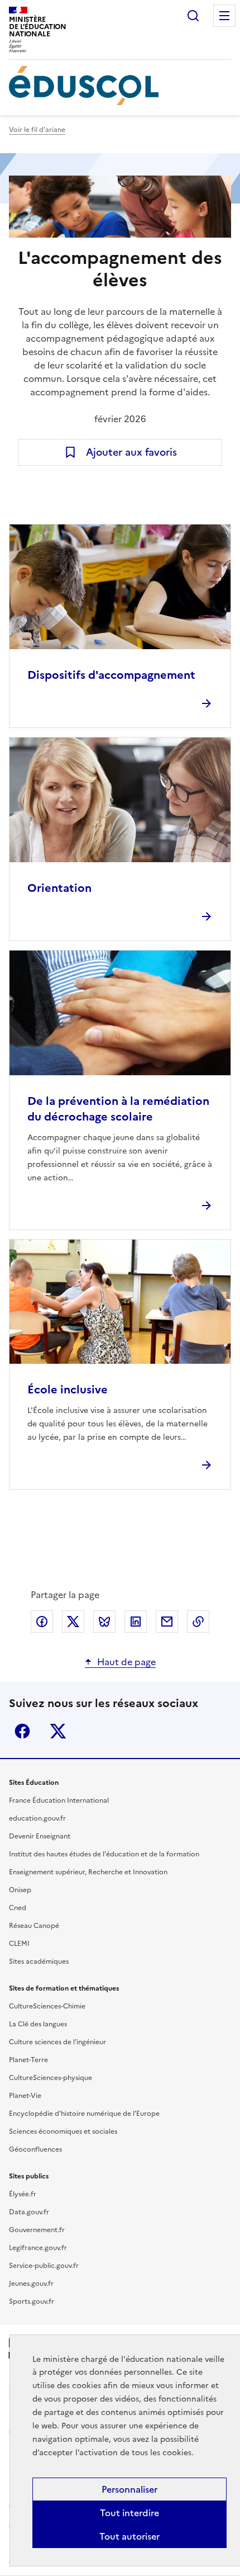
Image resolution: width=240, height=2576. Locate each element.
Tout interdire (129, 2513)
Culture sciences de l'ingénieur (57, 2042)
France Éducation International (59, 1800)
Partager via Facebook (42, 1622)
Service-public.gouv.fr (44, 2266)
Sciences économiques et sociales (63, 2131)
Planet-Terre (28, 2060)
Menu (224, 16)
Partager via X (73, 1622)
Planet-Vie (25, 2096)
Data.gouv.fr (29, 2212)
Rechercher (193, 16)
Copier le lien (198, 1622)
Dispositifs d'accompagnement (111, 675)
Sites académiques (39, 1961)
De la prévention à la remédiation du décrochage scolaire (118, 1109)
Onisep (20, 1890)
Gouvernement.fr (37, 2230)
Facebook (22, 1731)
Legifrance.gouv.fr (38, 2248)
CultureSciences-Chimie (47, 2006)
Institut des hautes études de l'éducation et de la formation (104, 1854)
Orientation (59, 888)
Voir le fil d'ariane (37, 130)
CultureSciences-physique (51, 2078)
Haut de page (126, 1662)
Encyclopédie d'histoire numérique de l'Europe (84, 2114)
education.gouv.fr (37, 1818)
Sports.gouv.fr (32, 2301)
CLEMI (19, 1944)
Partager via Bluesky (104, 1622)
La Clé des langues (38, 2024)
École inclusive (68, 1389)
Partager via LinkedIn (136, 1622)
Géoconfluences (35, 2149)
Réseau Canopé (34, 1926)
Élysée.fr (23, 2194)
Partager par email (167, 1622)
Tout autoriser (129, 2536)
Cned (18, 1908)
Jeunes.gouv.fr (31, 2284)
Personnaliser (129, 2489)
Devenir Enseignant (40, 1836)
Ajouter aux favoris (131, 452)
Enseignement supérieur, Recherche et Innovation (88, 1872)
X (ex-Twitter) (58, 1731)
